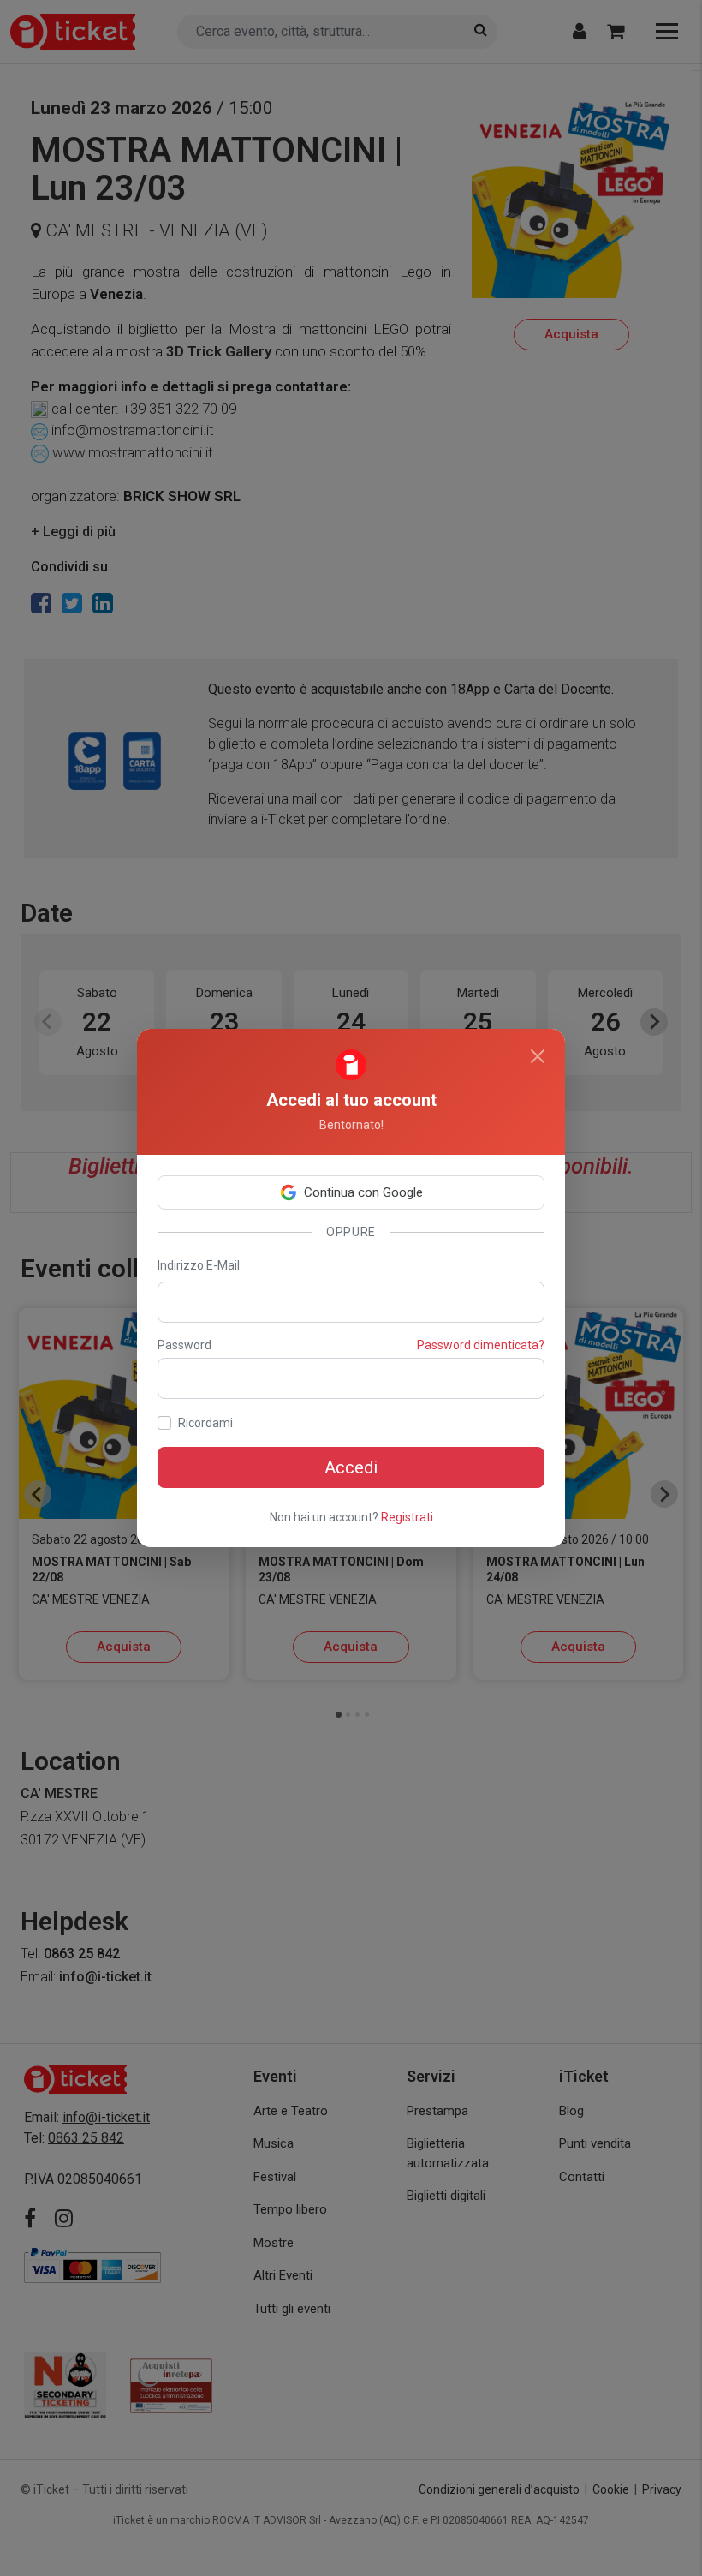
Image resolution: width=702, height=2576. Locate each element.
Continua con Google (363, 1192)
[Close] (538, 1056)
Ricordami (205, 1423)
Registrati (407, 1517)
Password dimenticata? (481, 1345)
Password (184, 1345)
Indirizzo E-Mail (199, 1265)
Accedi (351, 1467)
